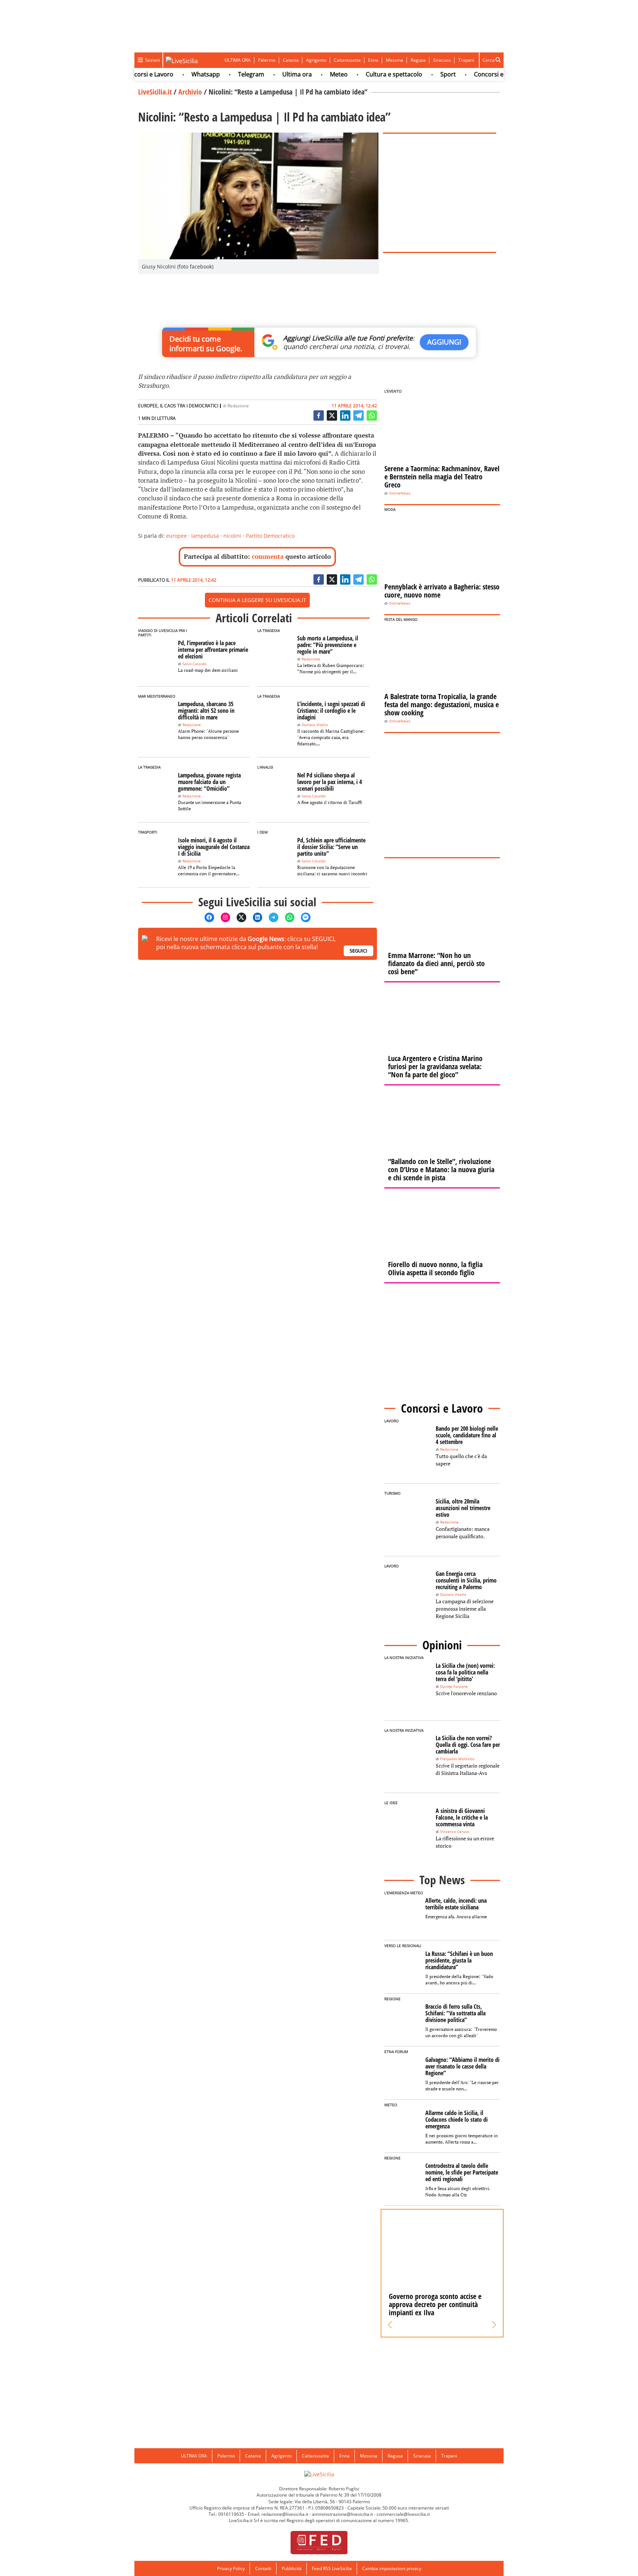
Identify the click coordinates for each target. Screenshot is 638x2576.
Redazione (238, 406)
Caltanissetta (347, 60)
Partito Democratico (270, 536)
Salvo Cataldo (194, 664)
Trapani (466, 60)
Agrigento (316, 60)
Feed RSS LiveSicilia (332, 2568)
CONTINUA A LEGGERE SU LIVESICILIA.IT (257, 600)
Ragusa (418, 60)
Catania (291, 60)
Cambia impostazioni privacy (392, 2568)
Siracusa (442, 60)
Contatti (263, 2568)
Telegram (224, 74)
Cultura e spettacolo (367, 74)
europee (176, 536)
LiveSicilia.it (155, 92)
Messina (395, 60)
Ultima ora (270, 74)
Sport (421, 74)
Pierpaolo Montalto (457, 1759)
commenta (268, 556)
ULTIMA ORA (238, 60)
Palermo (267, 60)
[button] (390, 2325)
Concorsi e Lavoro (472, 74)
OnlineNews (400, 493)
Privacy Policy (231, 2568)
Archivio (190, 92)
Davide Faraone (454, 1686)
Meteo (312, 74)
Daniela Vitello (315, 725)
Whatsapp (179, 74)
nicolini (232, 536)
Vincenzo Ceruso (455, 1832)
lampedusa (205, 536)
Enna (373, 60)
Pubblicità (292, 2568)
